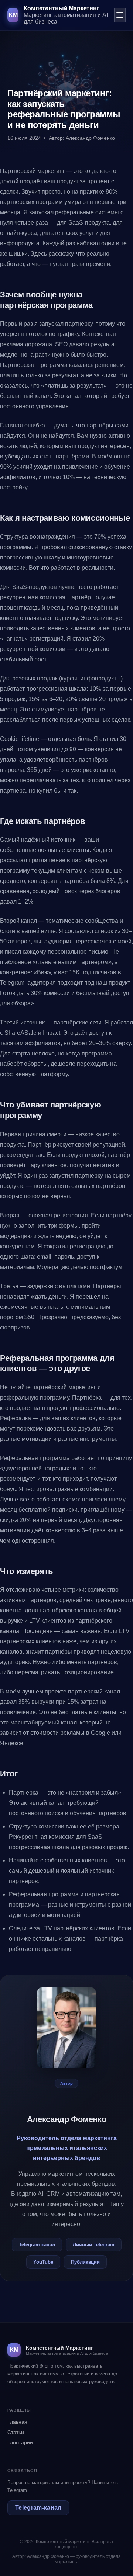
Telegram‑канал (38, 2508)
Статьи (16, 2432)
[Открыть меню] (120, 15)
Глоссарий (20, 2442)
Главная (17, 2422)
